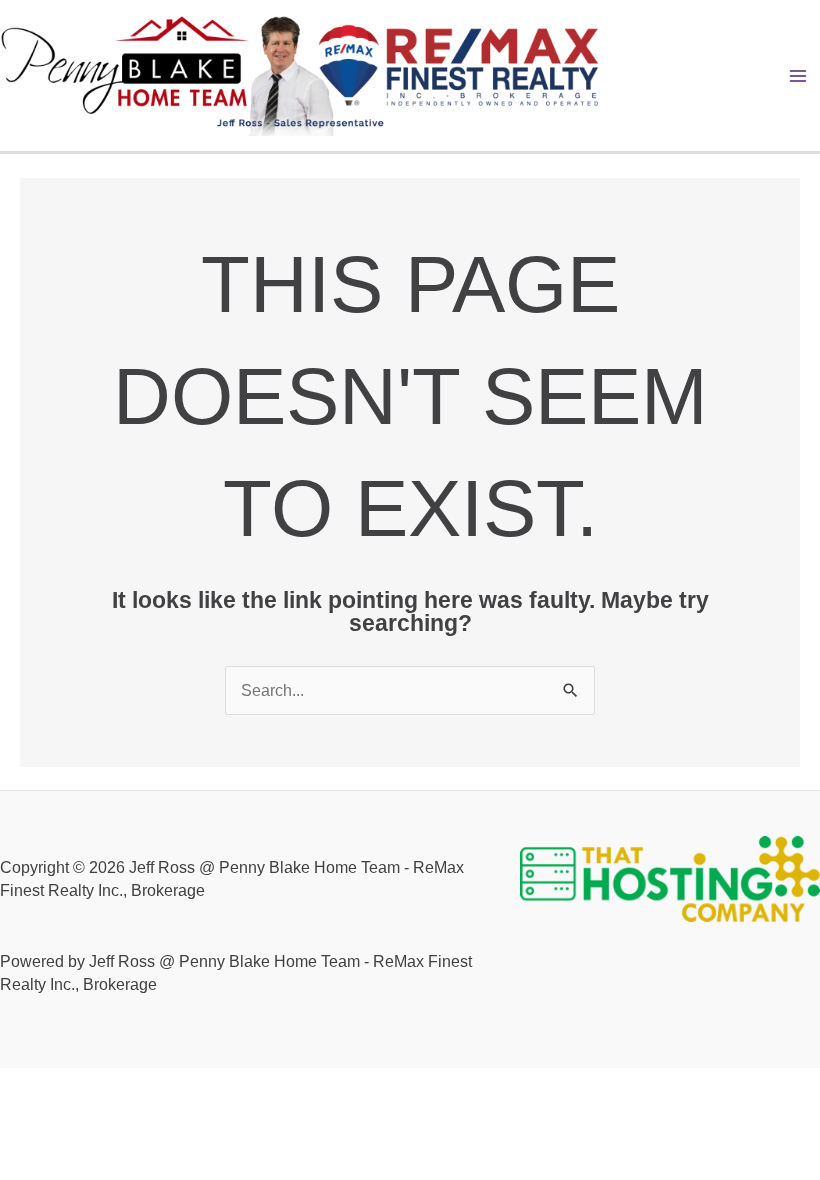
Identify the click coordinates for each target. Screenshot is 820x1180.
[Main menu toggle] (798, 75)
